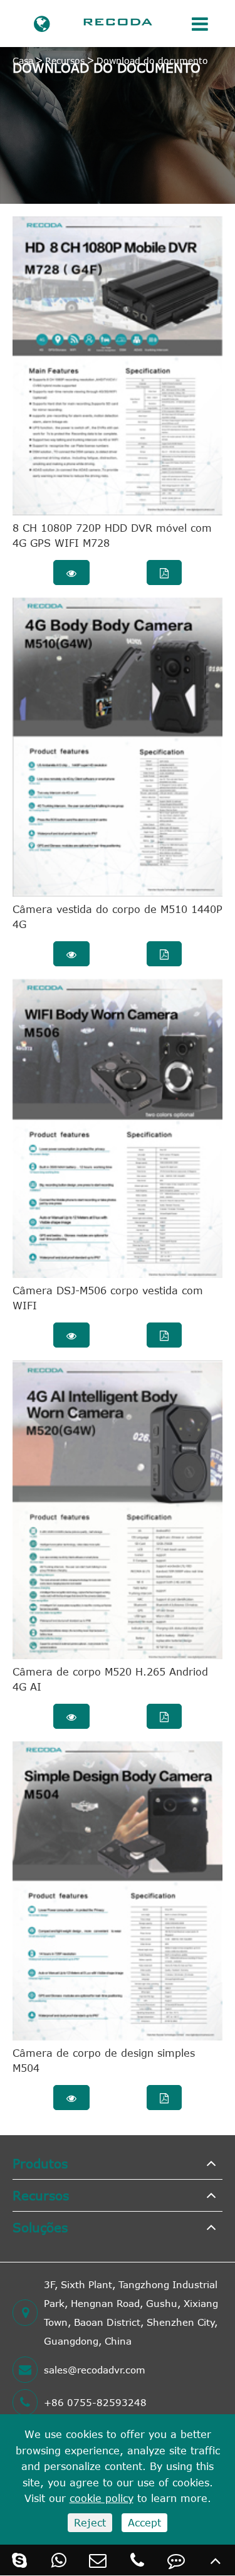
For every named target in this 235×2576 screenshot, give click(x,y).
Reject (90, 2523)
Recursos (65, 61)
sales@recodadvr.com (95, 2370)
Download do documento (152, 61)
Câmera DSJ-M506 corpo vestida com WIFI (108, 1298)
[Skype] (20, 2560)
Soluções (40, 2227)
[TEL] (138, 2560)
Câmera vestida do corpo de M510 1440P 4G (118, 917)
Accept (144, 2523)
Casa (23, 61)
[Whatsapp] (59, 2560)
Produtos (40, 2163)
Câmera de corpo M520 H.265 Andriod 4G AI (110, 1679)
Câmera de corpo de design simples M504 (104, 2061)
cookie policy (102, 2498)
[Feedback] (176, 2560)
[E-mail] (98, 2560)
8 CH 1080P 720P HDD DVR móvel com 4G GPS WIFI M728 (112, 536)
